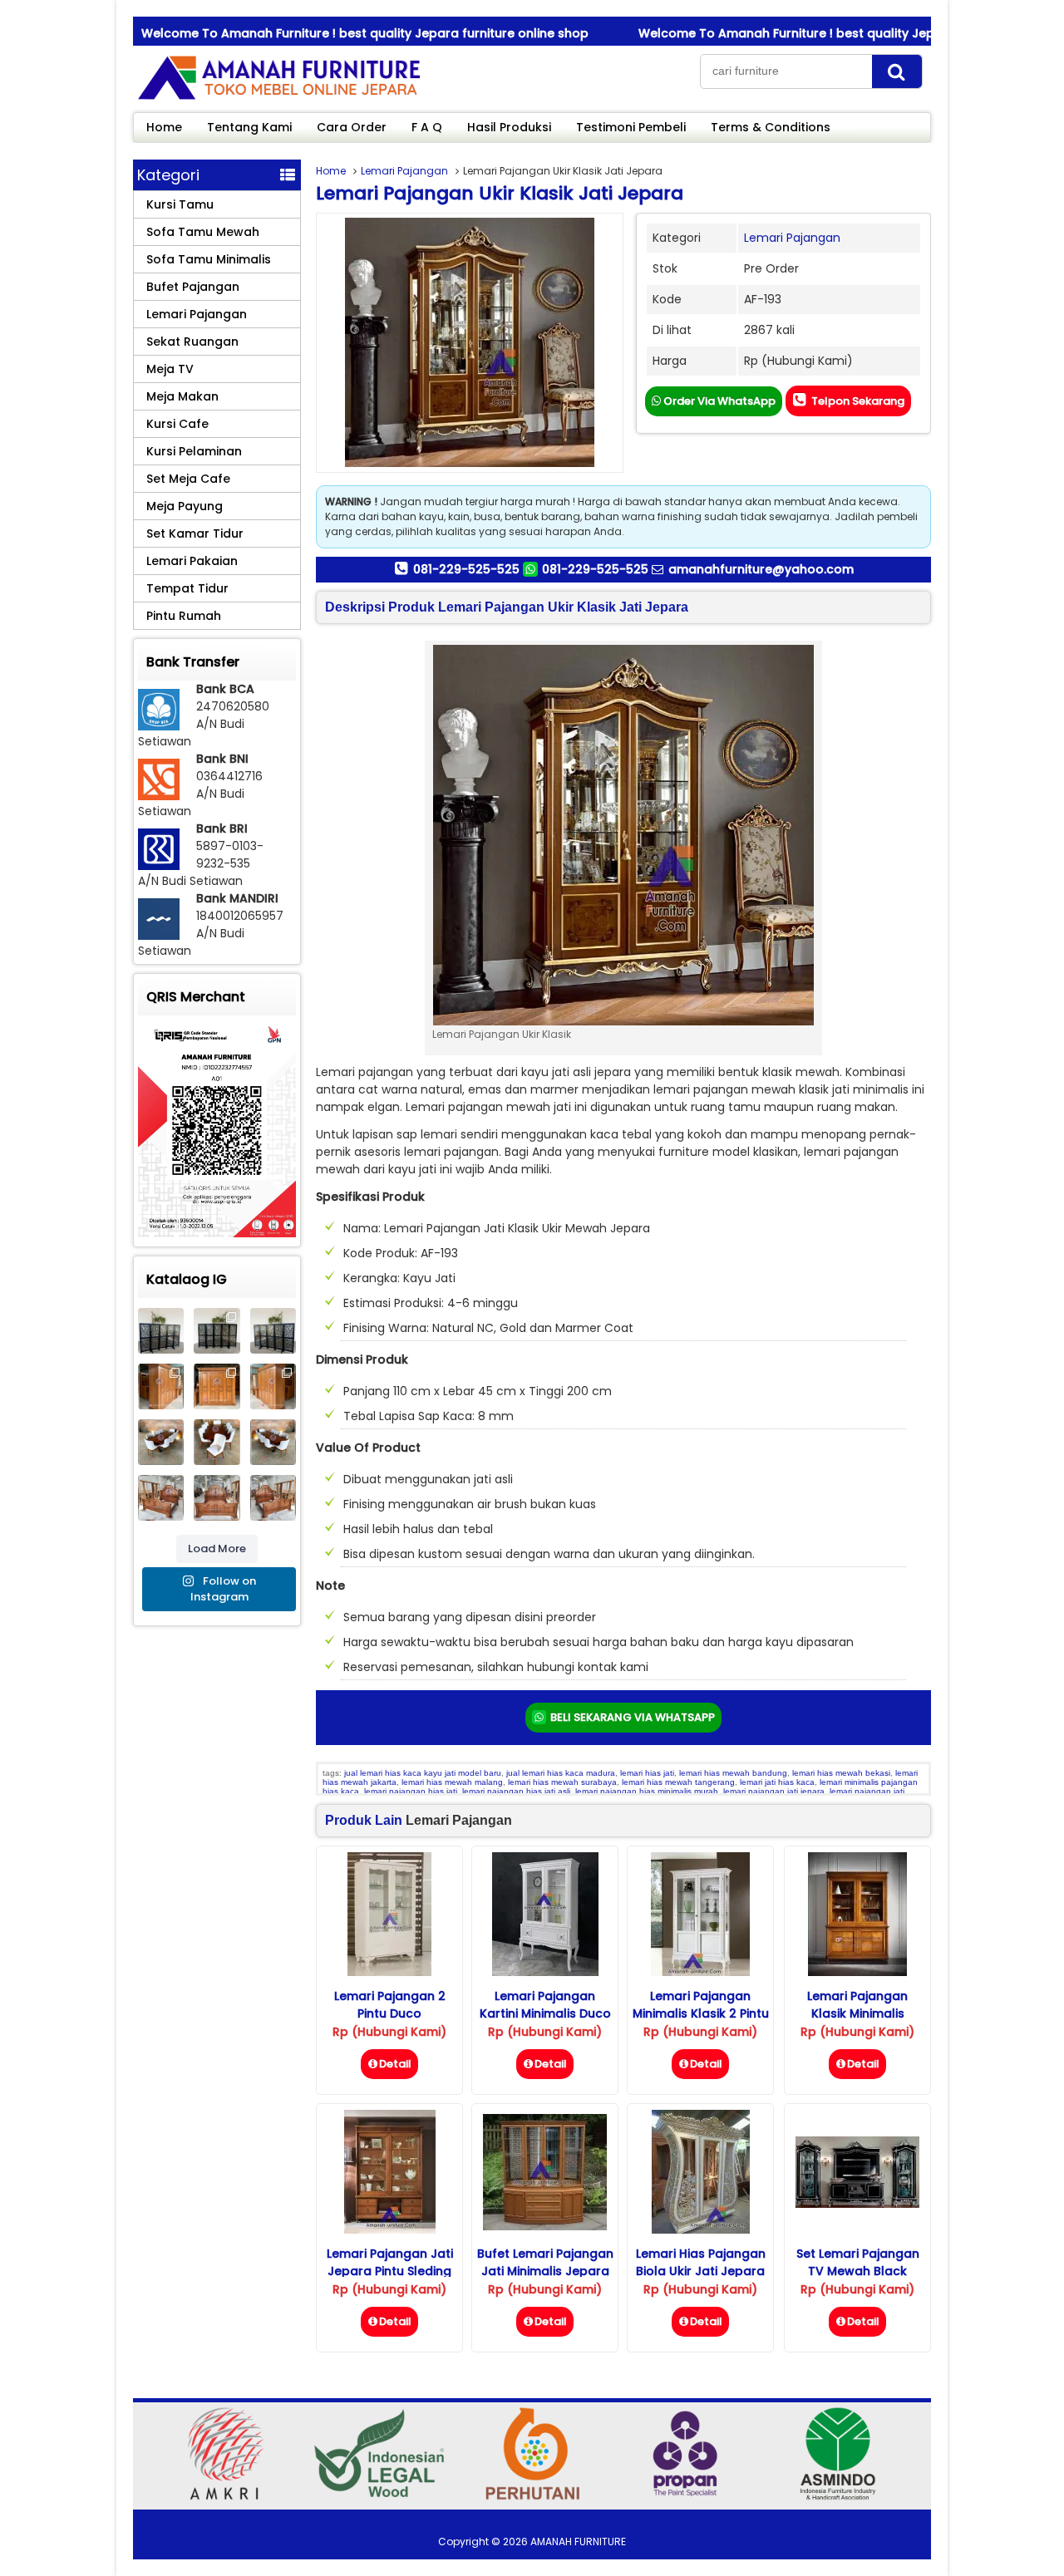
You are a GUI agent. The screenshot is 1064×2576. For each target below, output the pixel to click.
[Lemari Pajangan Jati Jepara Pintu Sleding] (390, 2229)
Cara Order (352, 127)
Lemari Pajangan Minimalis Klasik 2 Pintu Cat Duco (701, 2013)
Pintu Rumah (184, 616)
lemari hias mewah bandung (733, 1773)
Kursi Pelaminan (194, 451)
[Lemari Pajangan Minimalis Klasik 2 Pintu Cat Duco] (700, 1972)
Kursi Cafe (177, 424)
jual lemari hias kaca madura (561, 1773)
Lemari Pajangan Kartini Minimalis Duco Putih (545, 2013)
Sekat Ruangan (192, 342)
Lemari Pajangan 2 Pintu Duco (390, 2005)
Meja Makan (182, 396)
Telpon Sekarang (857, 401)
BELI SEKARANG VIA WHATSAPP (631, 1717)
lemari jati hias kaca (777, 1782)
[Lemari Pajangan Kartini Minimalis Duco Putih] (545, 1972)
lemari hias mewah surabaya (562, 1782)
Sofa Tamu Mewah (203, 232)
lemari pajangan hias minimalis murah (647, 1791)
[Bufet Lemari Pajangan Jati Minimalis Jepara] (545, 2226)
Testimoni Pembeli (631, 127)
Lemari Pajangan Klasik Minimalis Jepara (857, 2013)
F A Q (427, 127)
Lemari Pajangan (404, 171)
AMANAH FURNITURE (578, 2542)
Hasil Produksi (509, 127)
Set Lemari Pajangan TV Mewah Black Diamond (858, 2271)
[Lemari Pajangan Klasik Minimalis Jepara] (857, 1972)
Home (164, 127)
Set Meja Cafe (188, 479)
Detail (395, 2064)
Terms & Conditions (771, 127)
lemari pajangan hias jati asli (516, 1791)
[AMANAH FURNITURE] (278, 99)
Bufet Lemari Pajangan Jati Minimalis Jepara (545, 2262)
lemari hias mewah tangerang (678, 1782)
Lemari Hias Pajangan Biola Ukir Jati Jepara (701, 2262)
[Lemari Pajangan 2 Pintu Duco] (389, 1972)
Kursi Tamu (180, 204)
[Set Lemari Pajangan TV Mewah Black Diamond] (857, 2204)
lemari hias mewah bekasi (841, 1773)
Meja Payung (185, 506)
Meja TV (170, 369)
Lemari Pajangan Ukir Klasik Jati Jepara (500, 193)
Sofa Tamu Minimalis (209, 259)
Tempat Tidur (187, 588)
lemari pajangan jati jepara (774, 1791)
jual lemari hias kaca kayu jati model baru (423, 1773)
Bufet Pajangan (193, 287)
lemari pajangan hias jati (411, 1791)
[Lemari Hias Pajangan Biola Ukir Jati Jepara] (701, 2229)
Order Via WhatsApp (718, 401)
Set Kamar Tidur (195, 533)
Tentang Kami (249, 127)
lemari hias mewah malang (452, 1782)
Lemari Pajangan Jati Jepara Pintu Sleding (390, 2262)
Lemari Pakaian (192, 561)
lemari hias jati (647, 1773)
